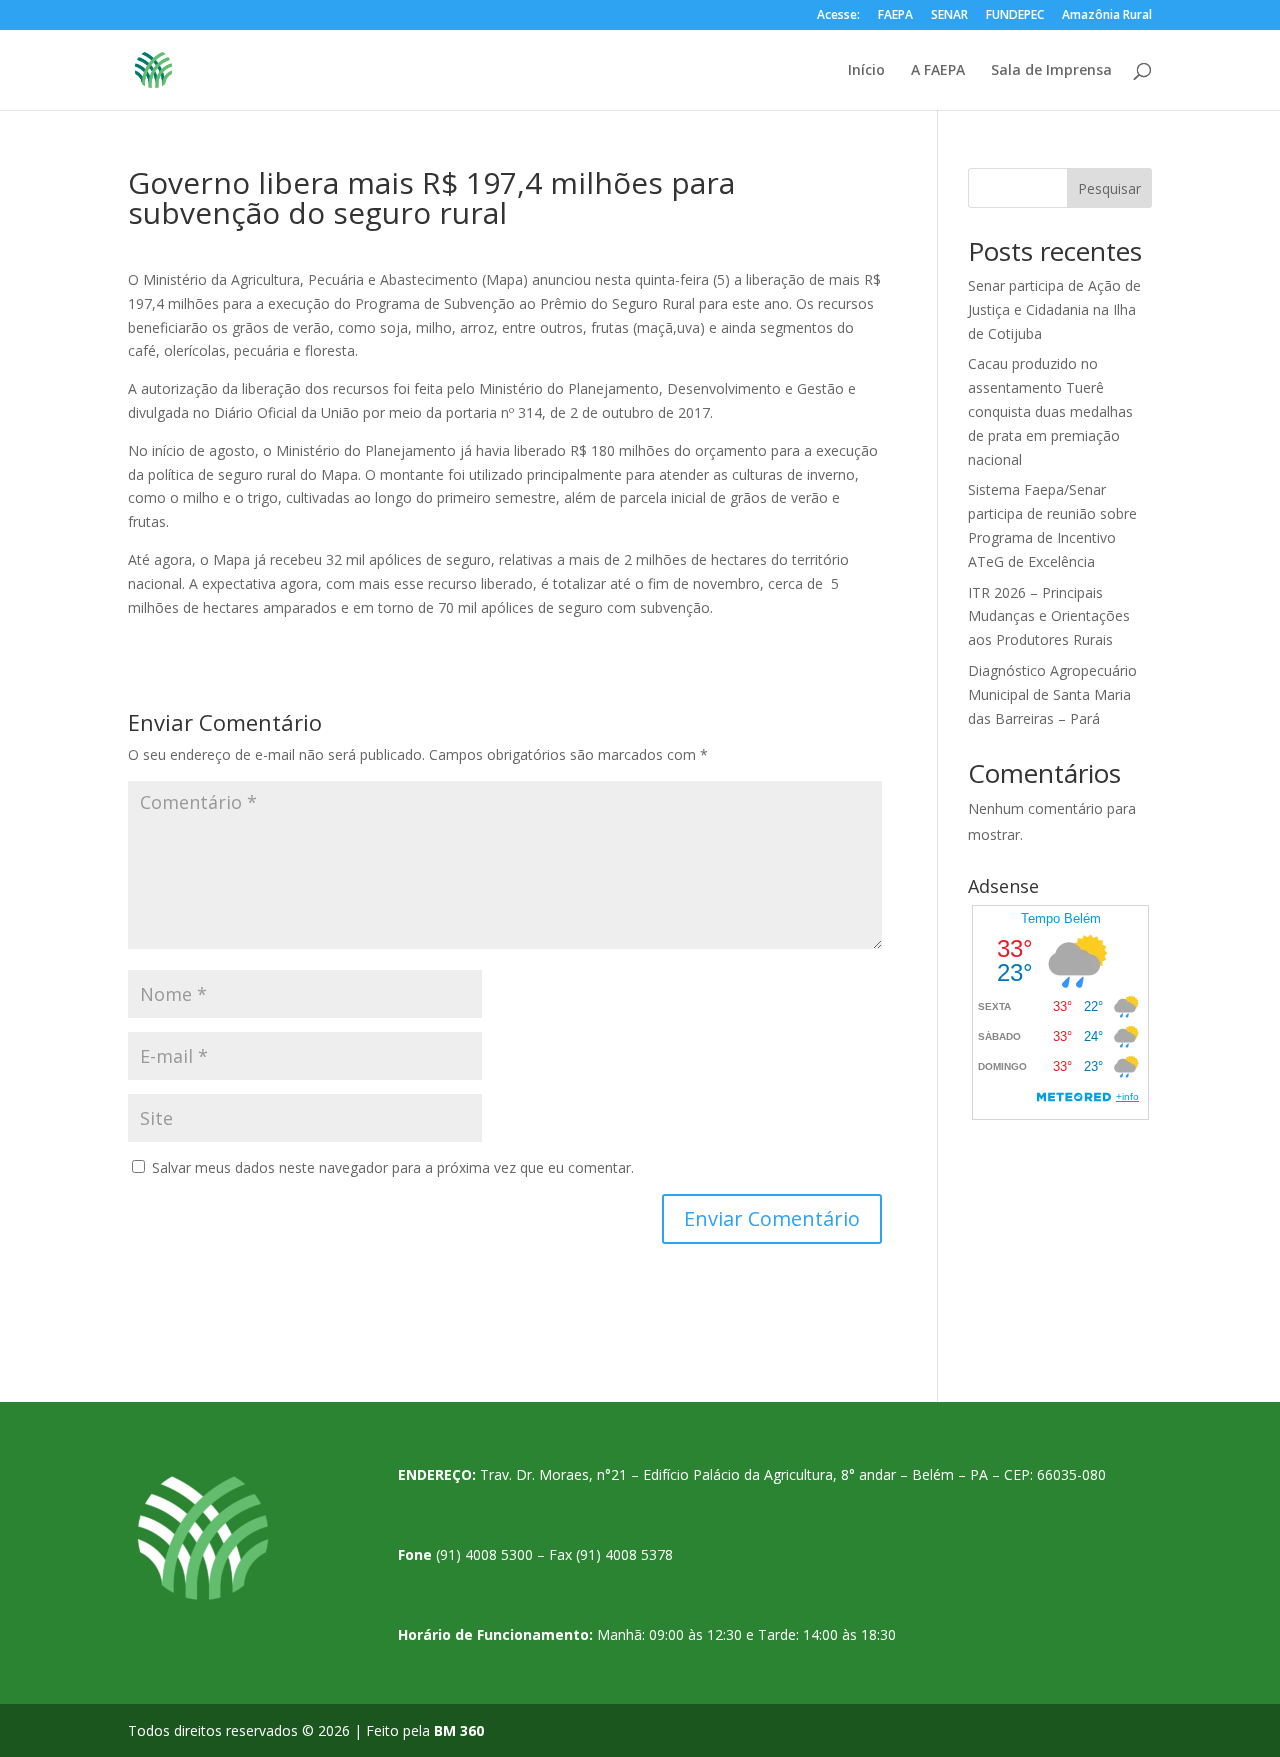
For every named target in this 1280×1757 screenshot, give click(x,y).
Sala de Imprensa (1051, 71)
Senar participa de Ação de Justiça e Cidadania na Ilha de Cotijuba (1054, 309)
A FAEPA (938, 71)
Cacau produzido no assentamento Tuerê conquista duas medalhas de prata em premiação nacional (1050, 411)
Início (866, 71)
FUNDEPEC (1015, 16)
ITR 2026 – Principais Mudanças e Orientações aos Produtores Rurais (1049, 616)
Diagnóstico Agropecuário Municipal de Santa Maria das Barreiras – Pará (1052, 694)
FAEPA (895, 16)
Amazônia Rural (1107, 16)
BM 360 (459, 1730)
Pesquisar (1109, 188)
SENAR (949, 16)
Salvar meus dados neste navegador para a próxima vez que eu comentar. (393, 1167)
